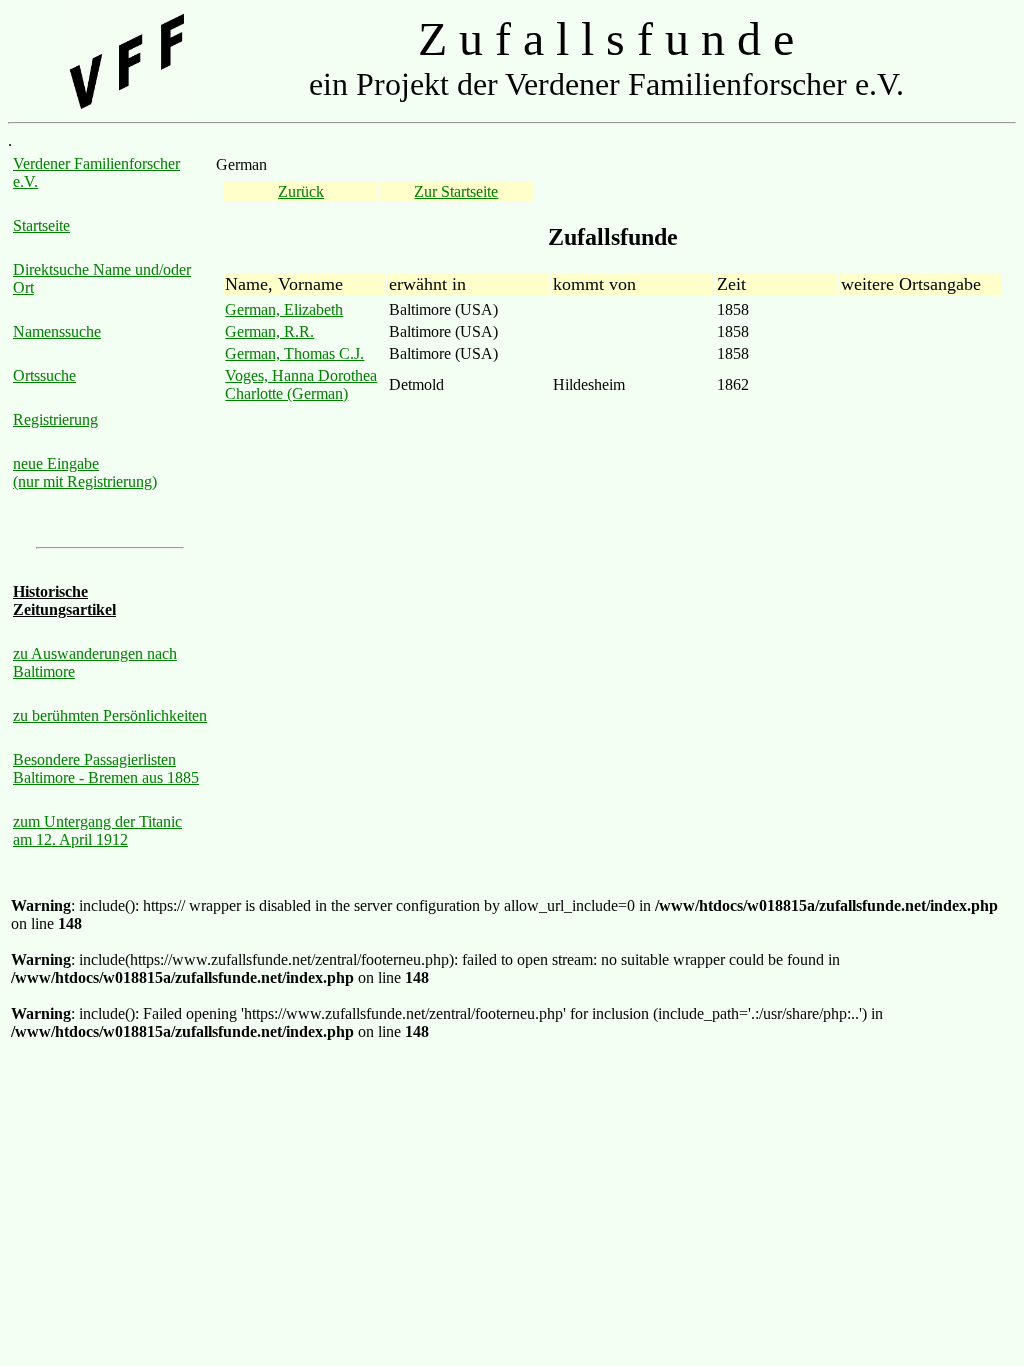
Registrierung (55, 419)
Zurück (301, 191)
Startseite (41, 225)
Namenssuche (57, 331)
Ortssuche (44, 375)
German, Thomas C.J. (294, 353)
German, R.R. (269, 331)
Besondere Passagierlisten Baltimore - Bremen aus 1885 (106, 768)
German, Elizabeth (284, 309)
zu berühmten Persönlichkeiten (110, 715)
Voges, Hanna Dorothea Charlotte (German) (301, 384)
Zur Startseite (456, 191)
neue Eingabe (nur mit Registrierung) (85, 472)
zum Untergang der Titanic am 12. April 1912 (97, 830)
